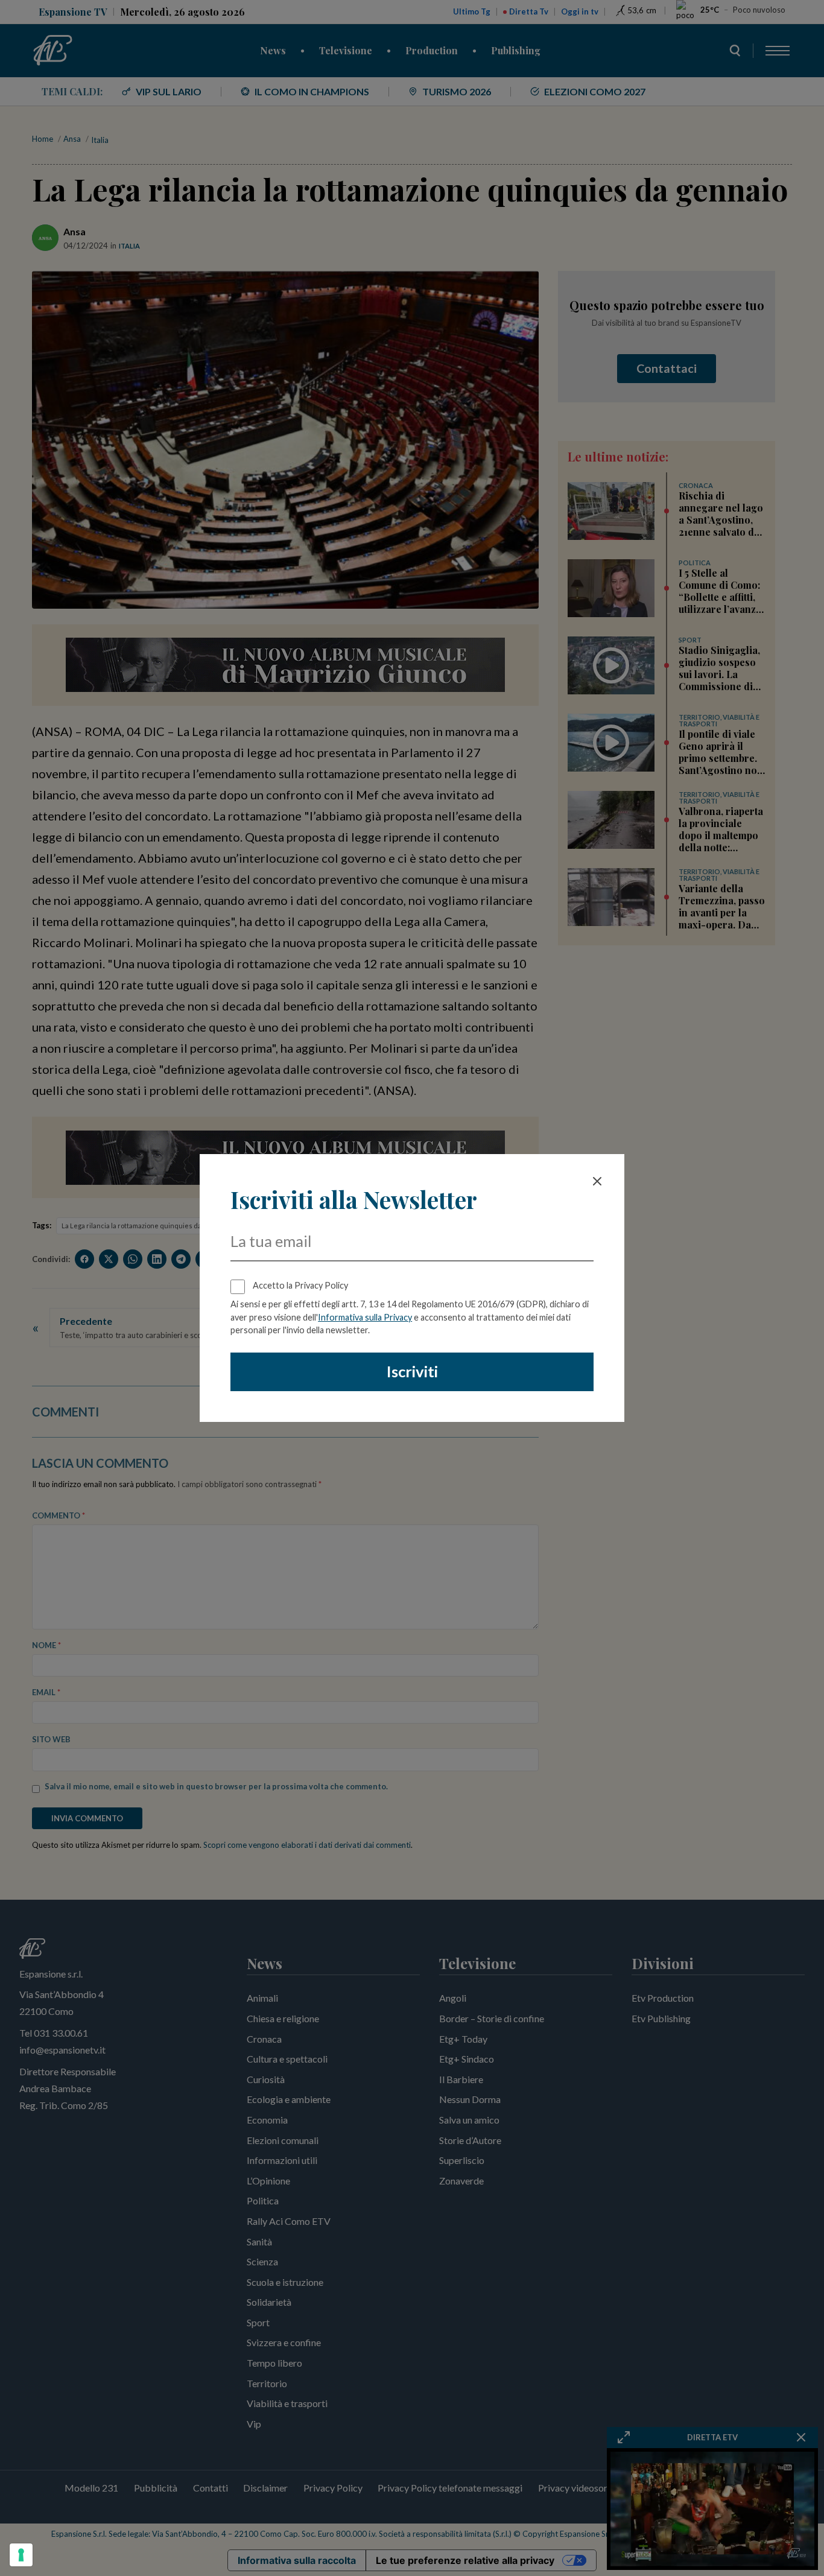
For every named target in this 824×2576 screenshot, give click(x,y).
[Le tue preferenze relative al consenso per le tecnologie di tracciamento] (21, 2555)
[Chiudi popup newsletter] (597, 1181)
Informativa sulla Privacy (365, 1317)
